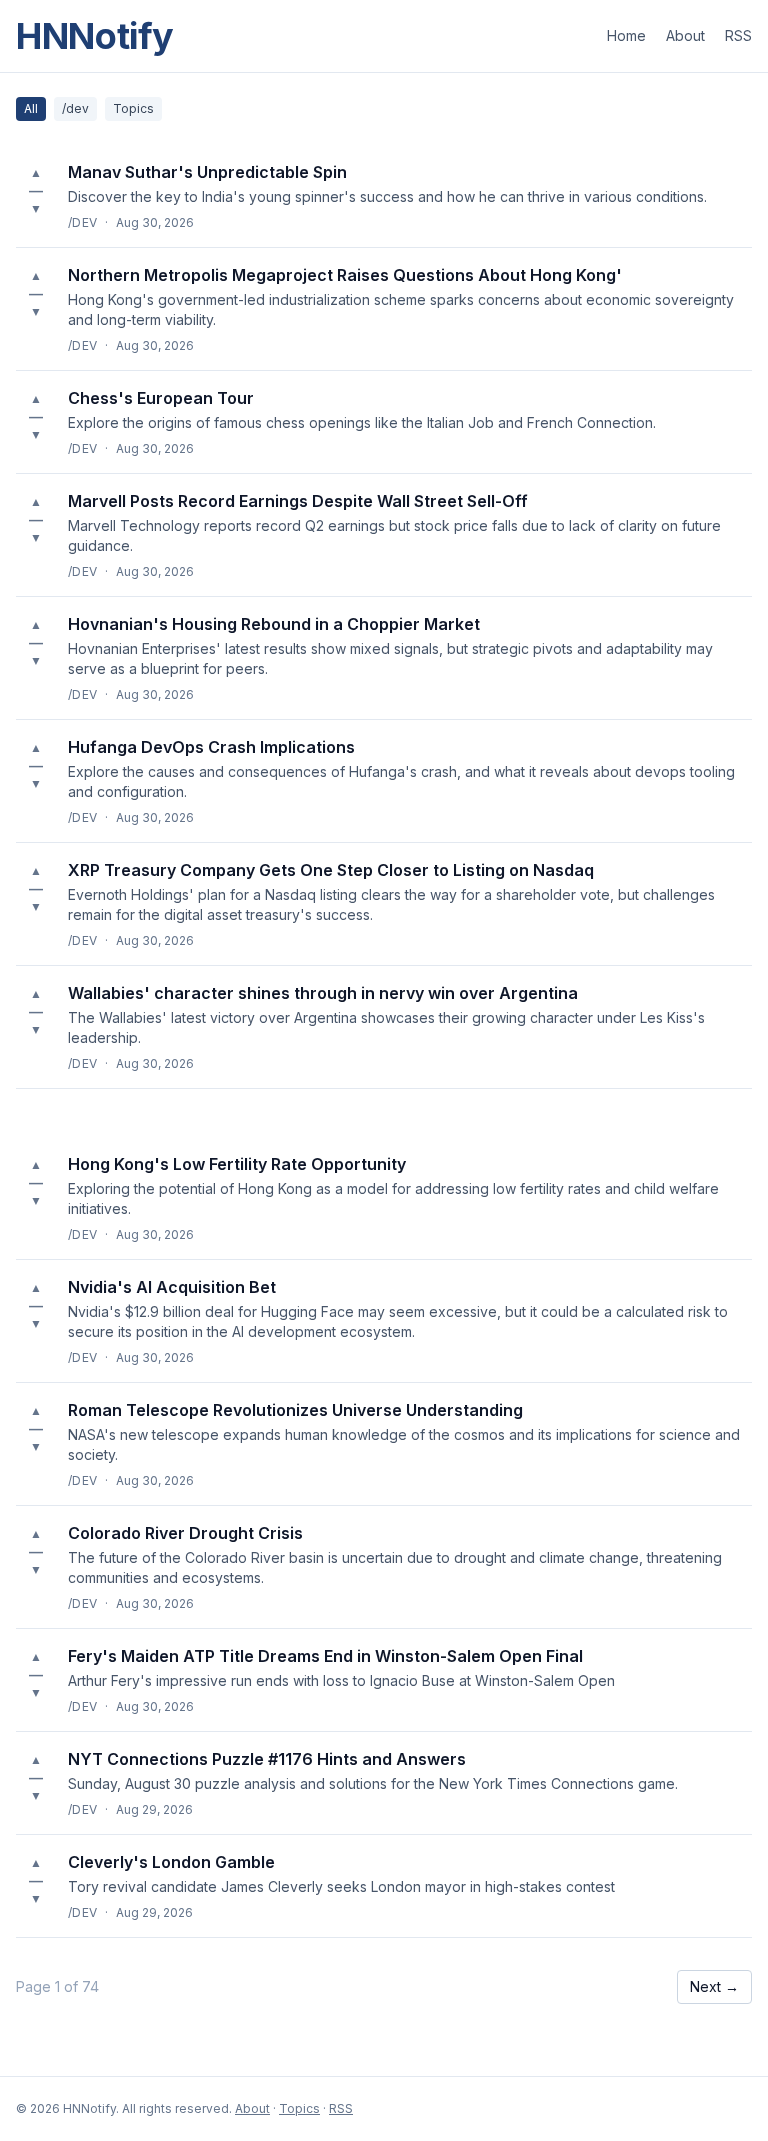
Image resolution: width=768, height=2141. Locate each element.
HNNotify (95, 36)
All (31, 108)
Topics (133, 108)
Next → (714, 1986)
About (685, 35)
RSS (738, 35)
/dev (75, 108)
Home (626, 35)
